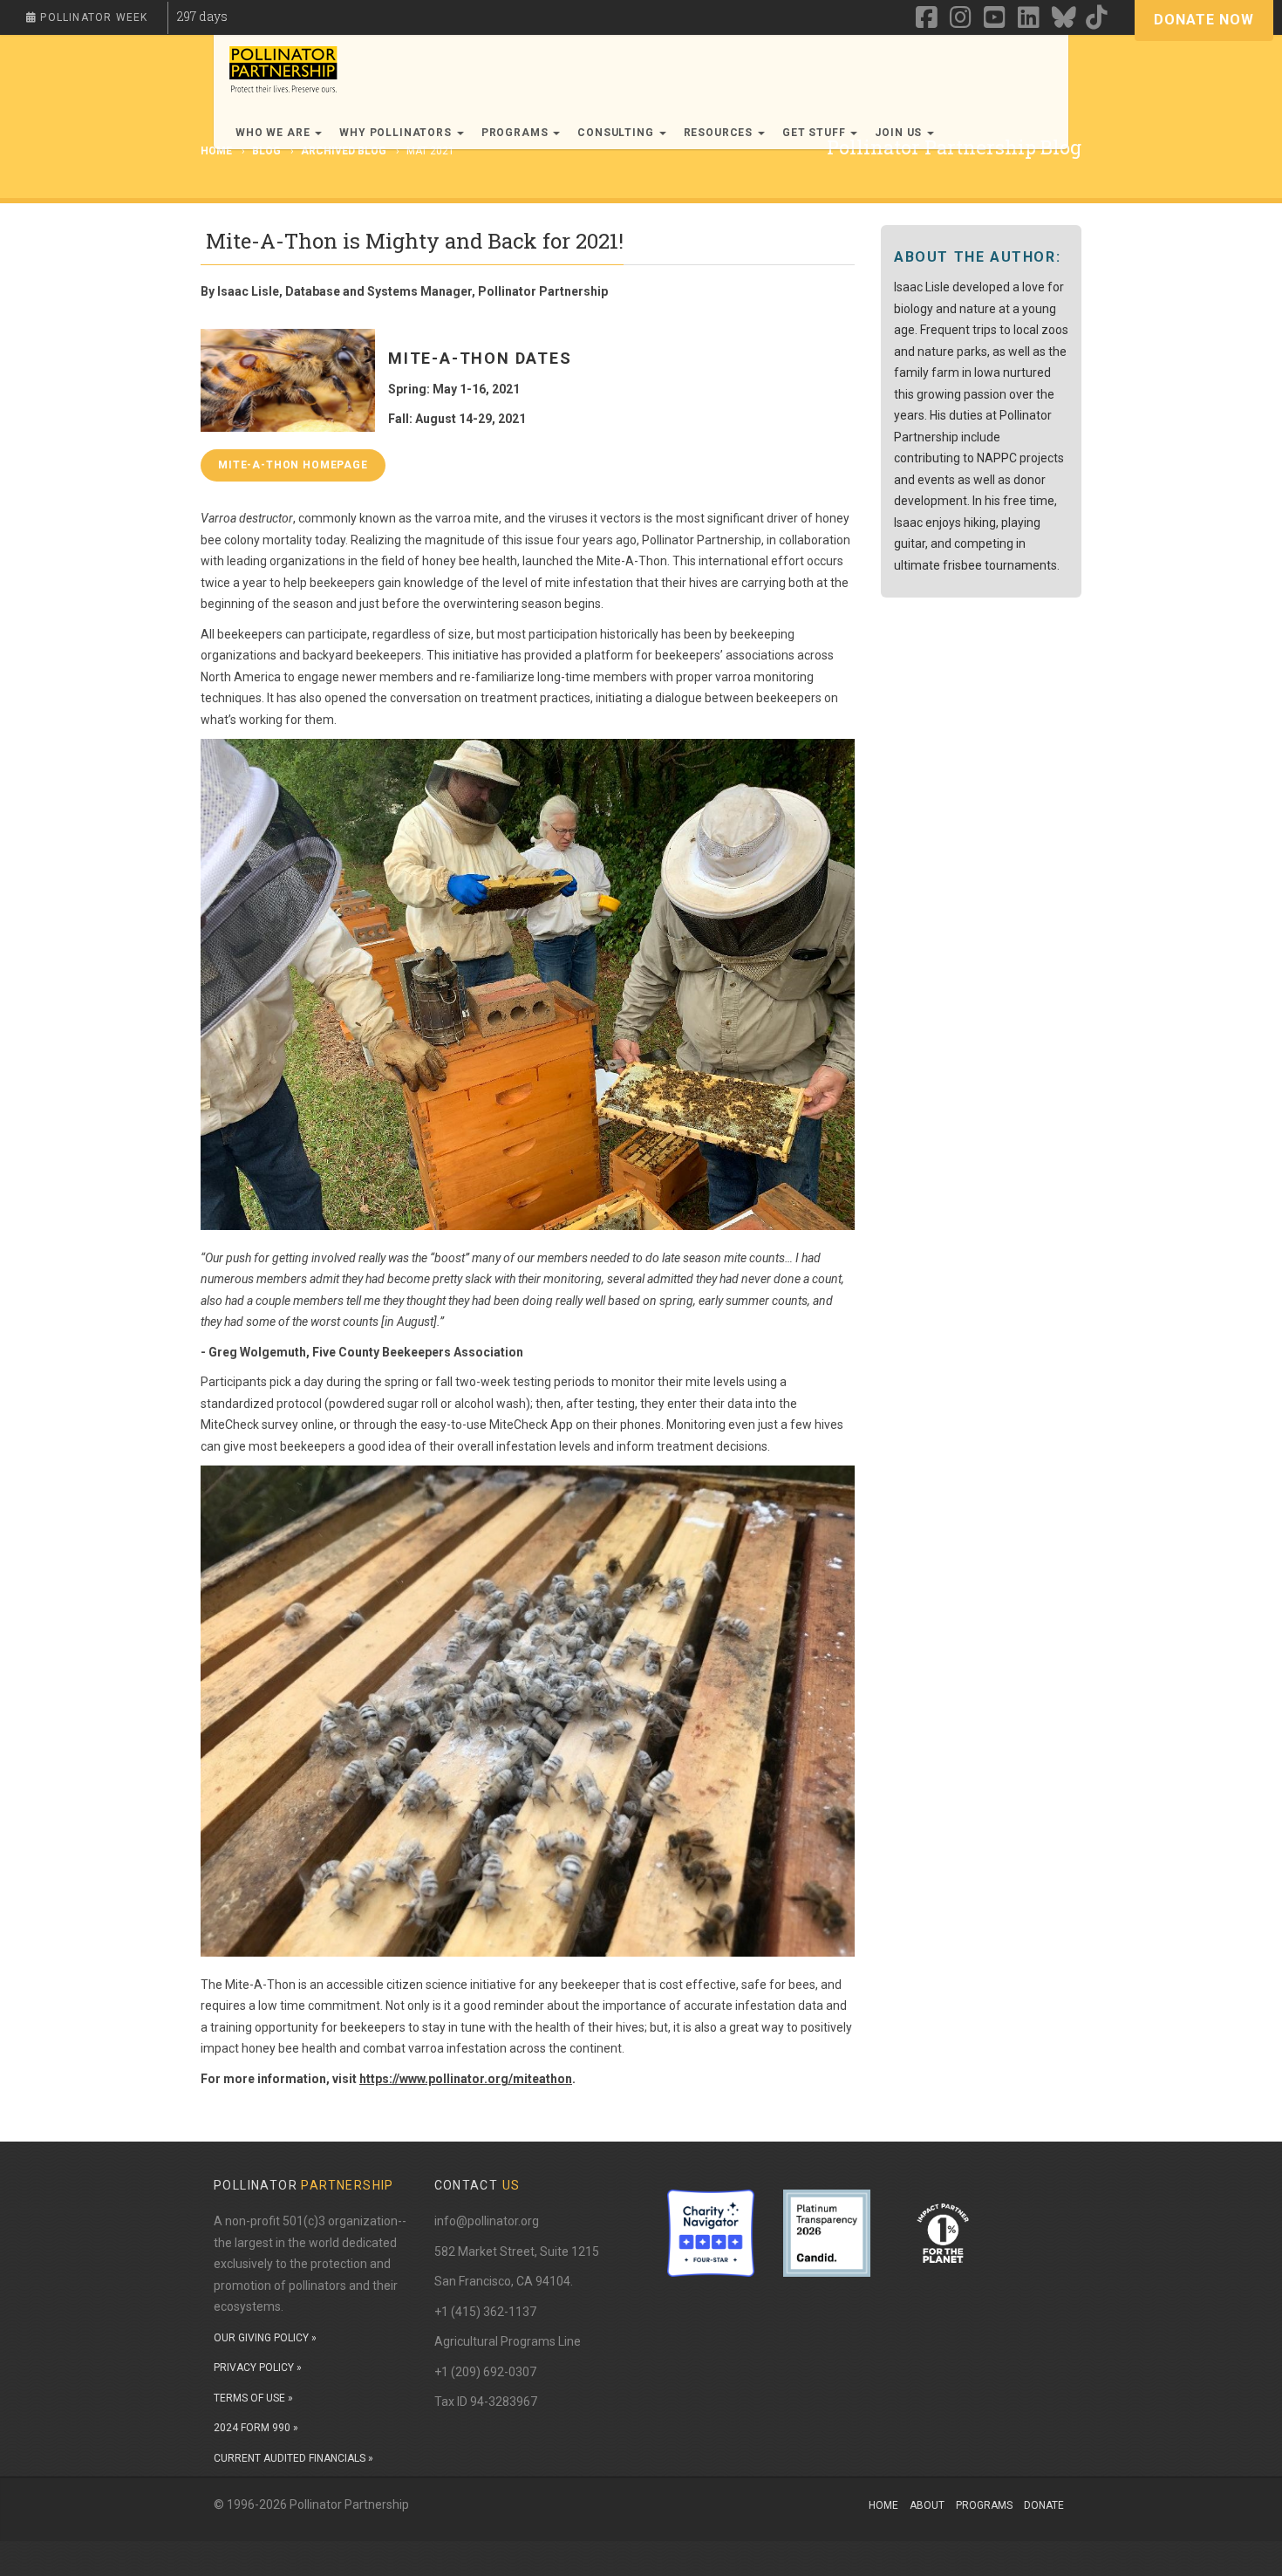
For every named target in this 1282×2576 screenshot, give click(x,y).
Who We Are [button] (274, 133)
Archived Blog (344, 151)
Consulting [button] (617, 133)
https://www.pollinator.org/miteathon (466, 2079)
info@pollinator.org (487, 2221)
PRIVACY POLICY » (258, 2368)
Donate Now (1204, 20)
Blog (266, 151)
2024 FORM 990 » (256, 2428)
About (927, 2505)
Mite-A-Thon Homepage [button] (293, 465)
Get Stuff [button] (815, 133)
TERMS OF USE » (253, 2398)
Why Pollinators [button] (397, 133)
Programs (984, 2505)
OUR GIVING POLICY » (265, 2338)
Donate (1044, 2505)
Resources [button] (720, 133)
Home (883, 2505)
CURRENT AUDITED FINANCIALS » (293, 2458)
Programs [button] (517, 133)
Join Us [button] (900, 133)
